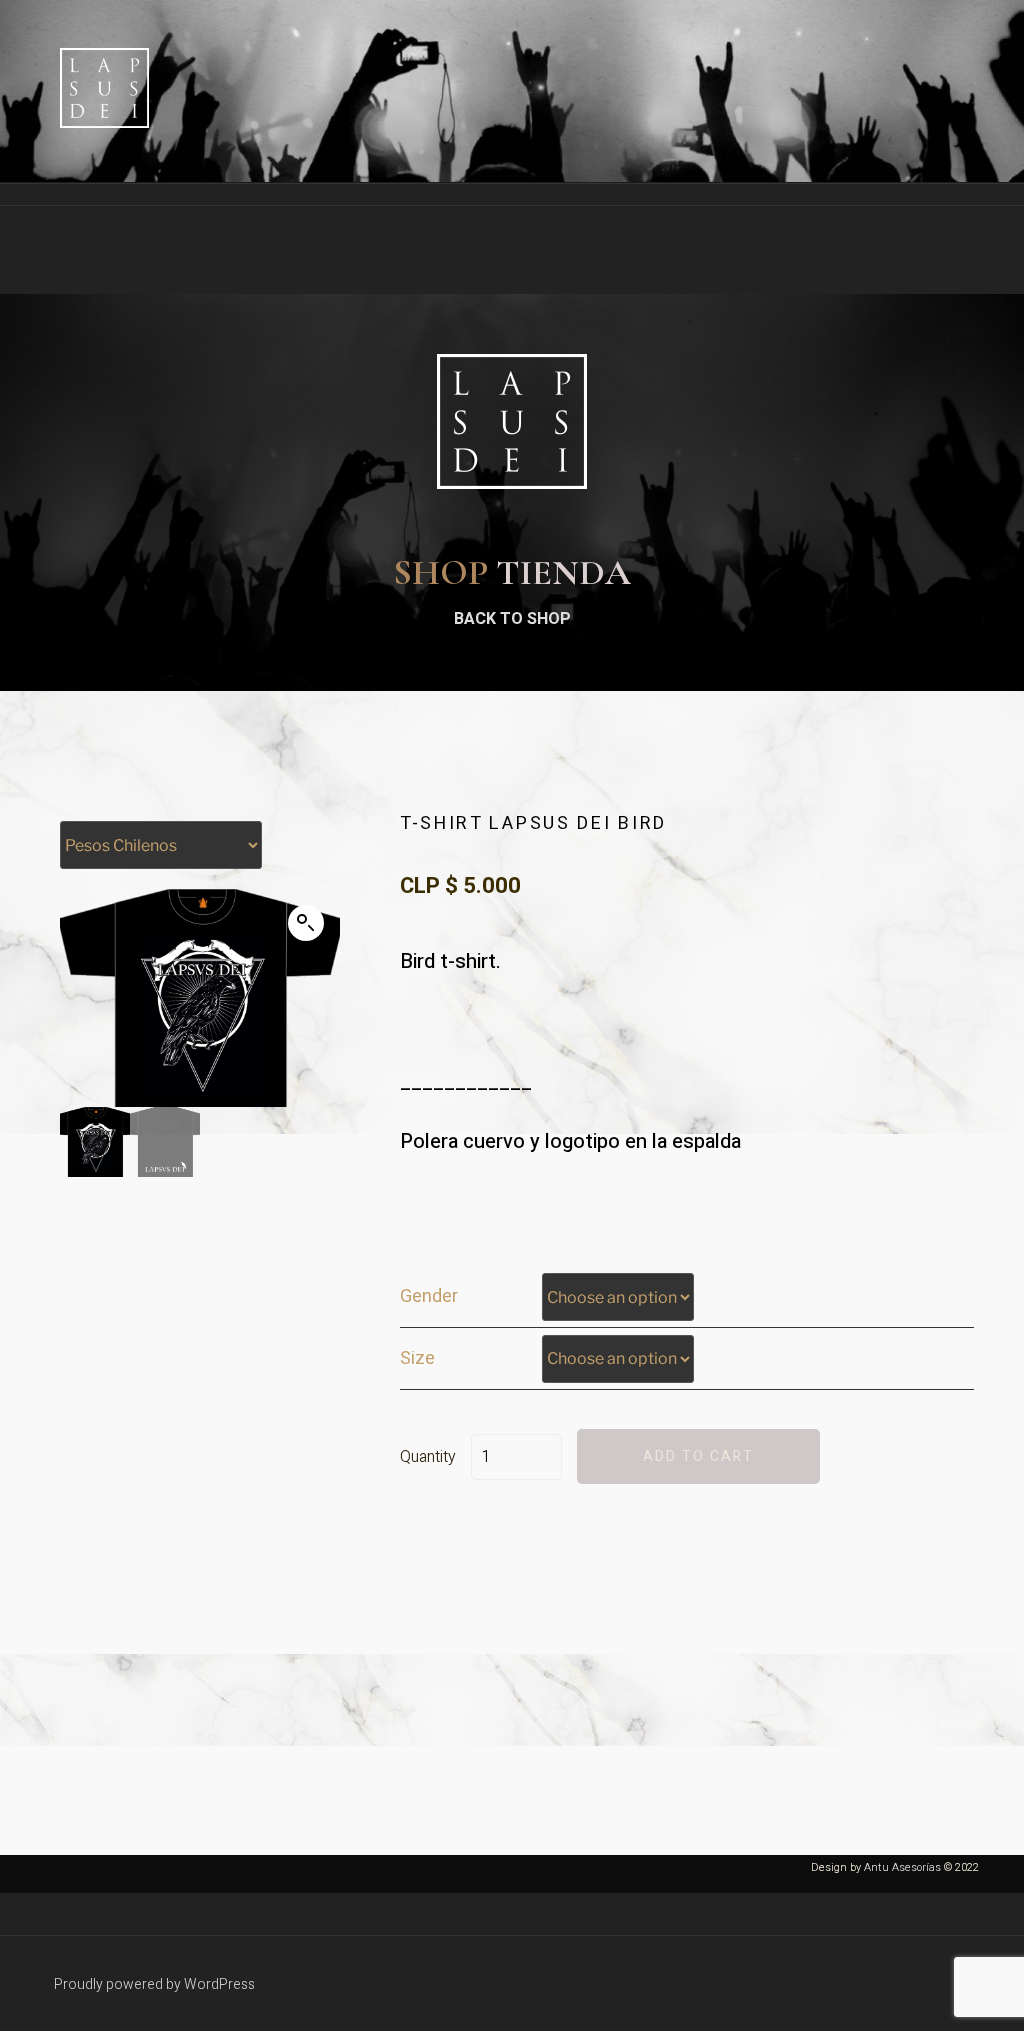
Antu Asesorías (902, 1867)
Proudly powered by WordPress (154, 1984)
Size (417, 1359)
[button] (306, 923)
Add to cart (698, 1456)
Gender (429, 1297)
